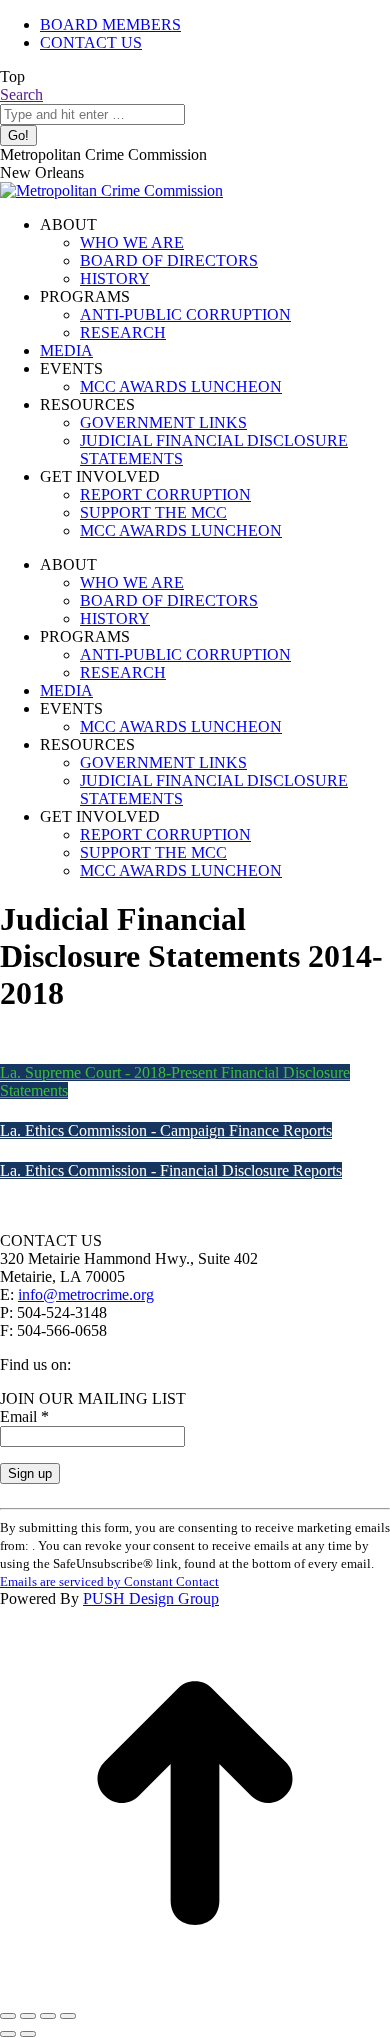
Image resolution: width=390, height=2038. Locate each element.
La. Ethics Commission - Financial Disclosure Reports (171, 1170)
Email (24, 1416)
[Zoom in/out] (68, 2016)
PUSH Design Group (151, 1598)
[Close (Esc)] (8, 2016)
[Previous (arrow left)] (8, 2034)
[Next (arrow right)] (28, 2034)
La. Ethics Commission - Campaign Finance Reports (166, 1130)
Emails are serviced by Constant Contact (109, 1581)
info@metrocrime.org (86, 1294)
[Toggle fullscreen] (48, 2016)
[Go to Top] (195, 1992)
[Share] (28, 2016)
